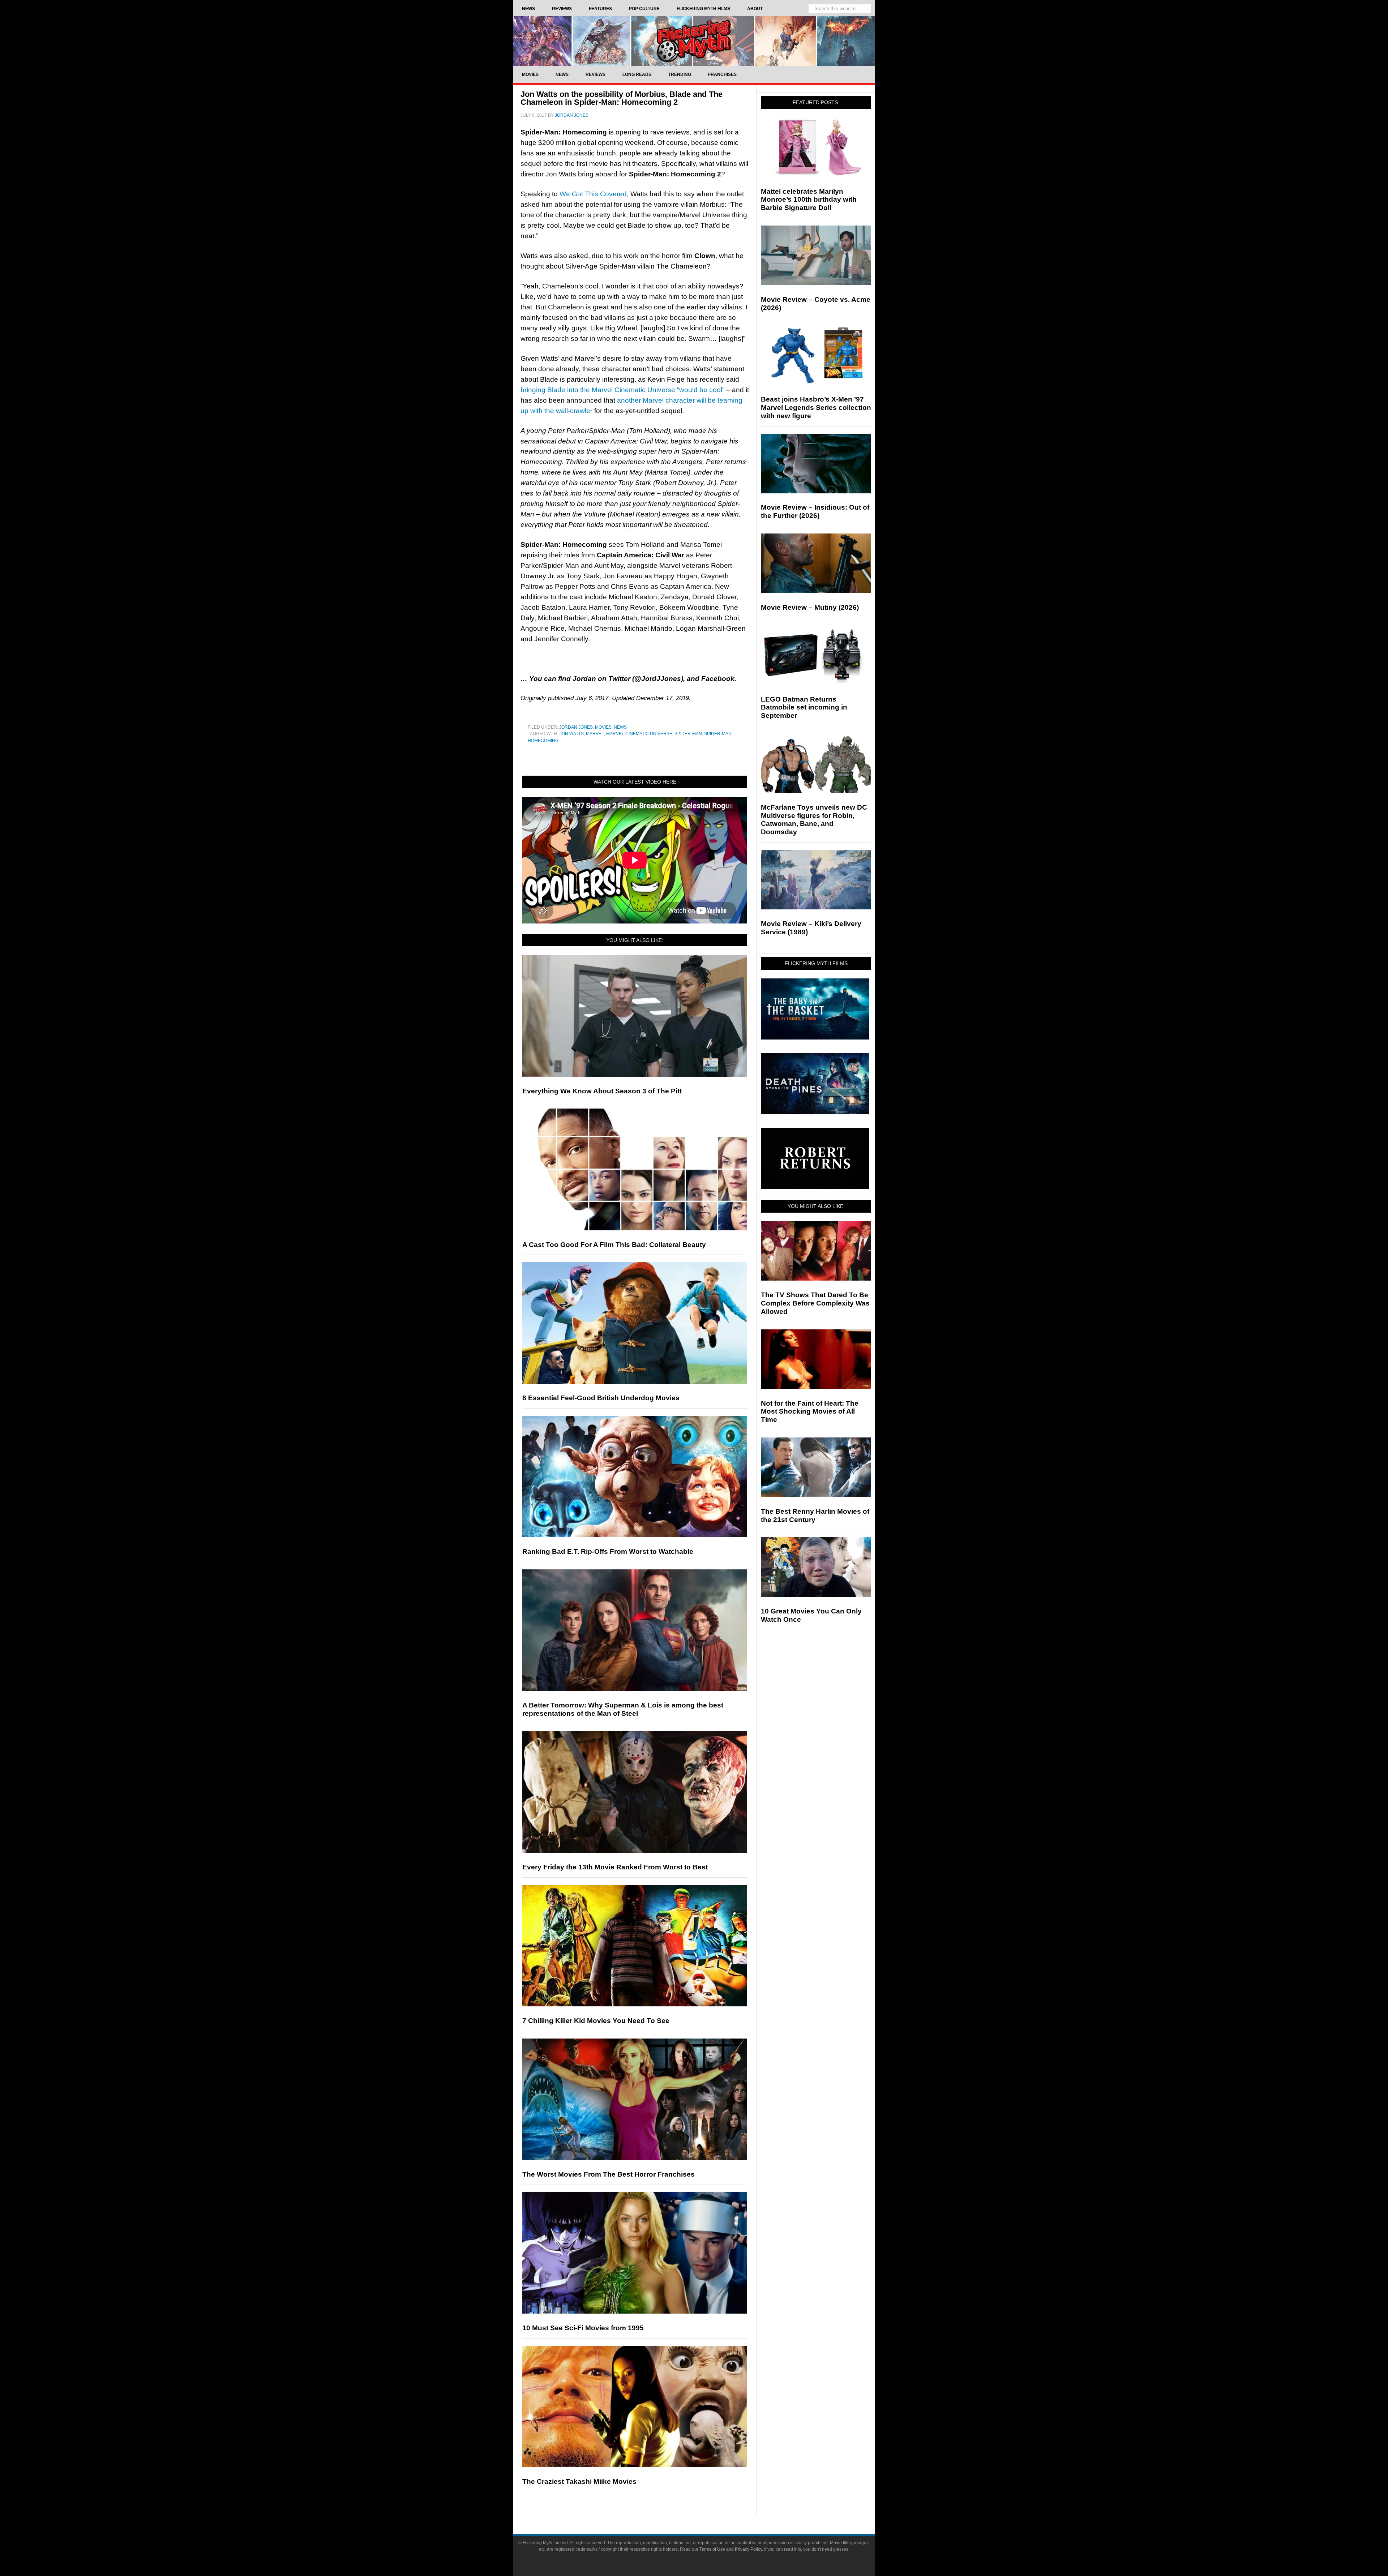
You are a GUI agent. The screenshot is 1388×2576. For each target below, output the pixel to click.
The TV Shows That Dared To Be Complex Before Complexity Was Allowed (815, 1303)
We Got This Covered (593, 194)
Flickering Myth (694, 41)
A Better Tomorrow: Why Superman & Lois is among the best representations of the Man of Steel (623, 1709)
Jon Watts (572, 734)
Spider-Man (688, 734)
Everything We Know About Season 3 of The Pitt (602, 1091)
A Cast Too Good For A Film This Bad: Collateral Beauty (614, 1245)
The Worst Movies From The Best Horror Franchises (609, 2174)
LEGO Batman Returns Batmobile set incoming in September (804, 708)
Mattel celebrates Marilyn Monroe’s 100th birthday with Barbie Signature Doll (809, 200)
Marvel (595, 734)
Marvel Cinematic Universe (639, 734)
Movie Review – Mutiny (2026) (810, 607)
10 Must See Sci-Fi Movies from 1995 (583, 2328)
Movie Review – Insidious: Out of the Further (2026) (815, 511)
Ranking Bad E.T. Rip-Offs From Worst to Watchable (608, 1551)
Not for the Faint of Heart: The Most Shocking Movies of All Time (810, 1412)
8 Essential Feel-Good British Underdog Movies (601, 1398)
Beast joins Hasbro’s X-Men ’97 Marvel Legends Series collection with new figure (816, 408)
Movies (603, 727)
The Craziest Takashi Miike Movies (579, 2481)
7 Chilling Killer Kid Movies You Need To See (596, 2021)
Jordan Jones (576, 727)
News (620, 727)
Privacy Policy (748, 2549)
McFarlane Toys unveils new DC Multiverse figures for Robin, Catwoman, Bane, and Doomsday (814, 820)
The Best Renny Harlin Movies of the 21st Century (815, 1516)
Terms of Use (712, 2549)
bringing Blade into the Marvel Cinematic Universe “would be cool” (622, 390)
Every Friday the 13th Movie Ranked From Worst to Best (615, 1867)
